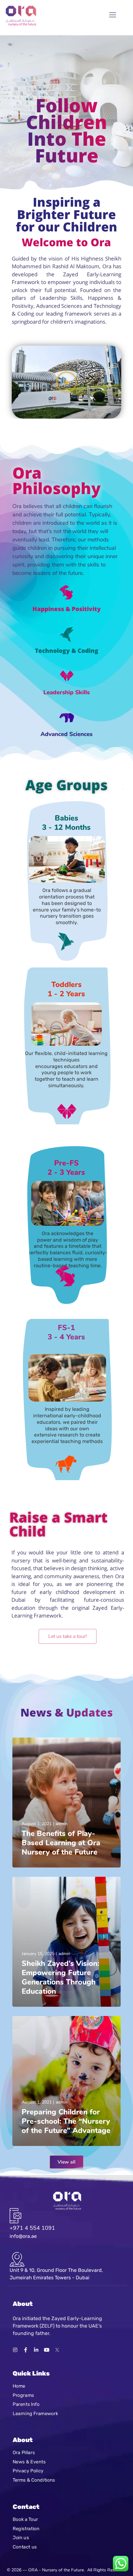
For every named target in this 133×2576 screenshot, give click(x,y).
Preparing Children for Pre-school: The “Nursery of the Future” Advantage (66, 2121)
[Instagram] (15, 2350)
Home (19, 2386)
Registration (26, 2528)
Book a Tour (25, 2519)
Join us (21, 2538)
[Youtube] (47, 2350)
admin (62, 1824)
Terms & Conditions (34, 2480)
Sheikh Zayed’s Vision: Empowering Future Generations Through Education (60, 1977)
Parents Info (26, 2404)
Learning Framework (35, 2413)
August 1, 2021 (37, 1824)
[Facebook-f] (26, 2350)
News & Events (29, 2462)
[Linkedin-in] (36, 2350)
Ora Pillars (24, 2453)
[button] (66, 382)
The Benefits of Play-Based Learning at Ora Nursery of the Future (61, 1843)
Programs (23, 2395)
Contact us (25, 2547)
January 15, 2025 (38, 1954)
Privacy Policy (28, 2471)
